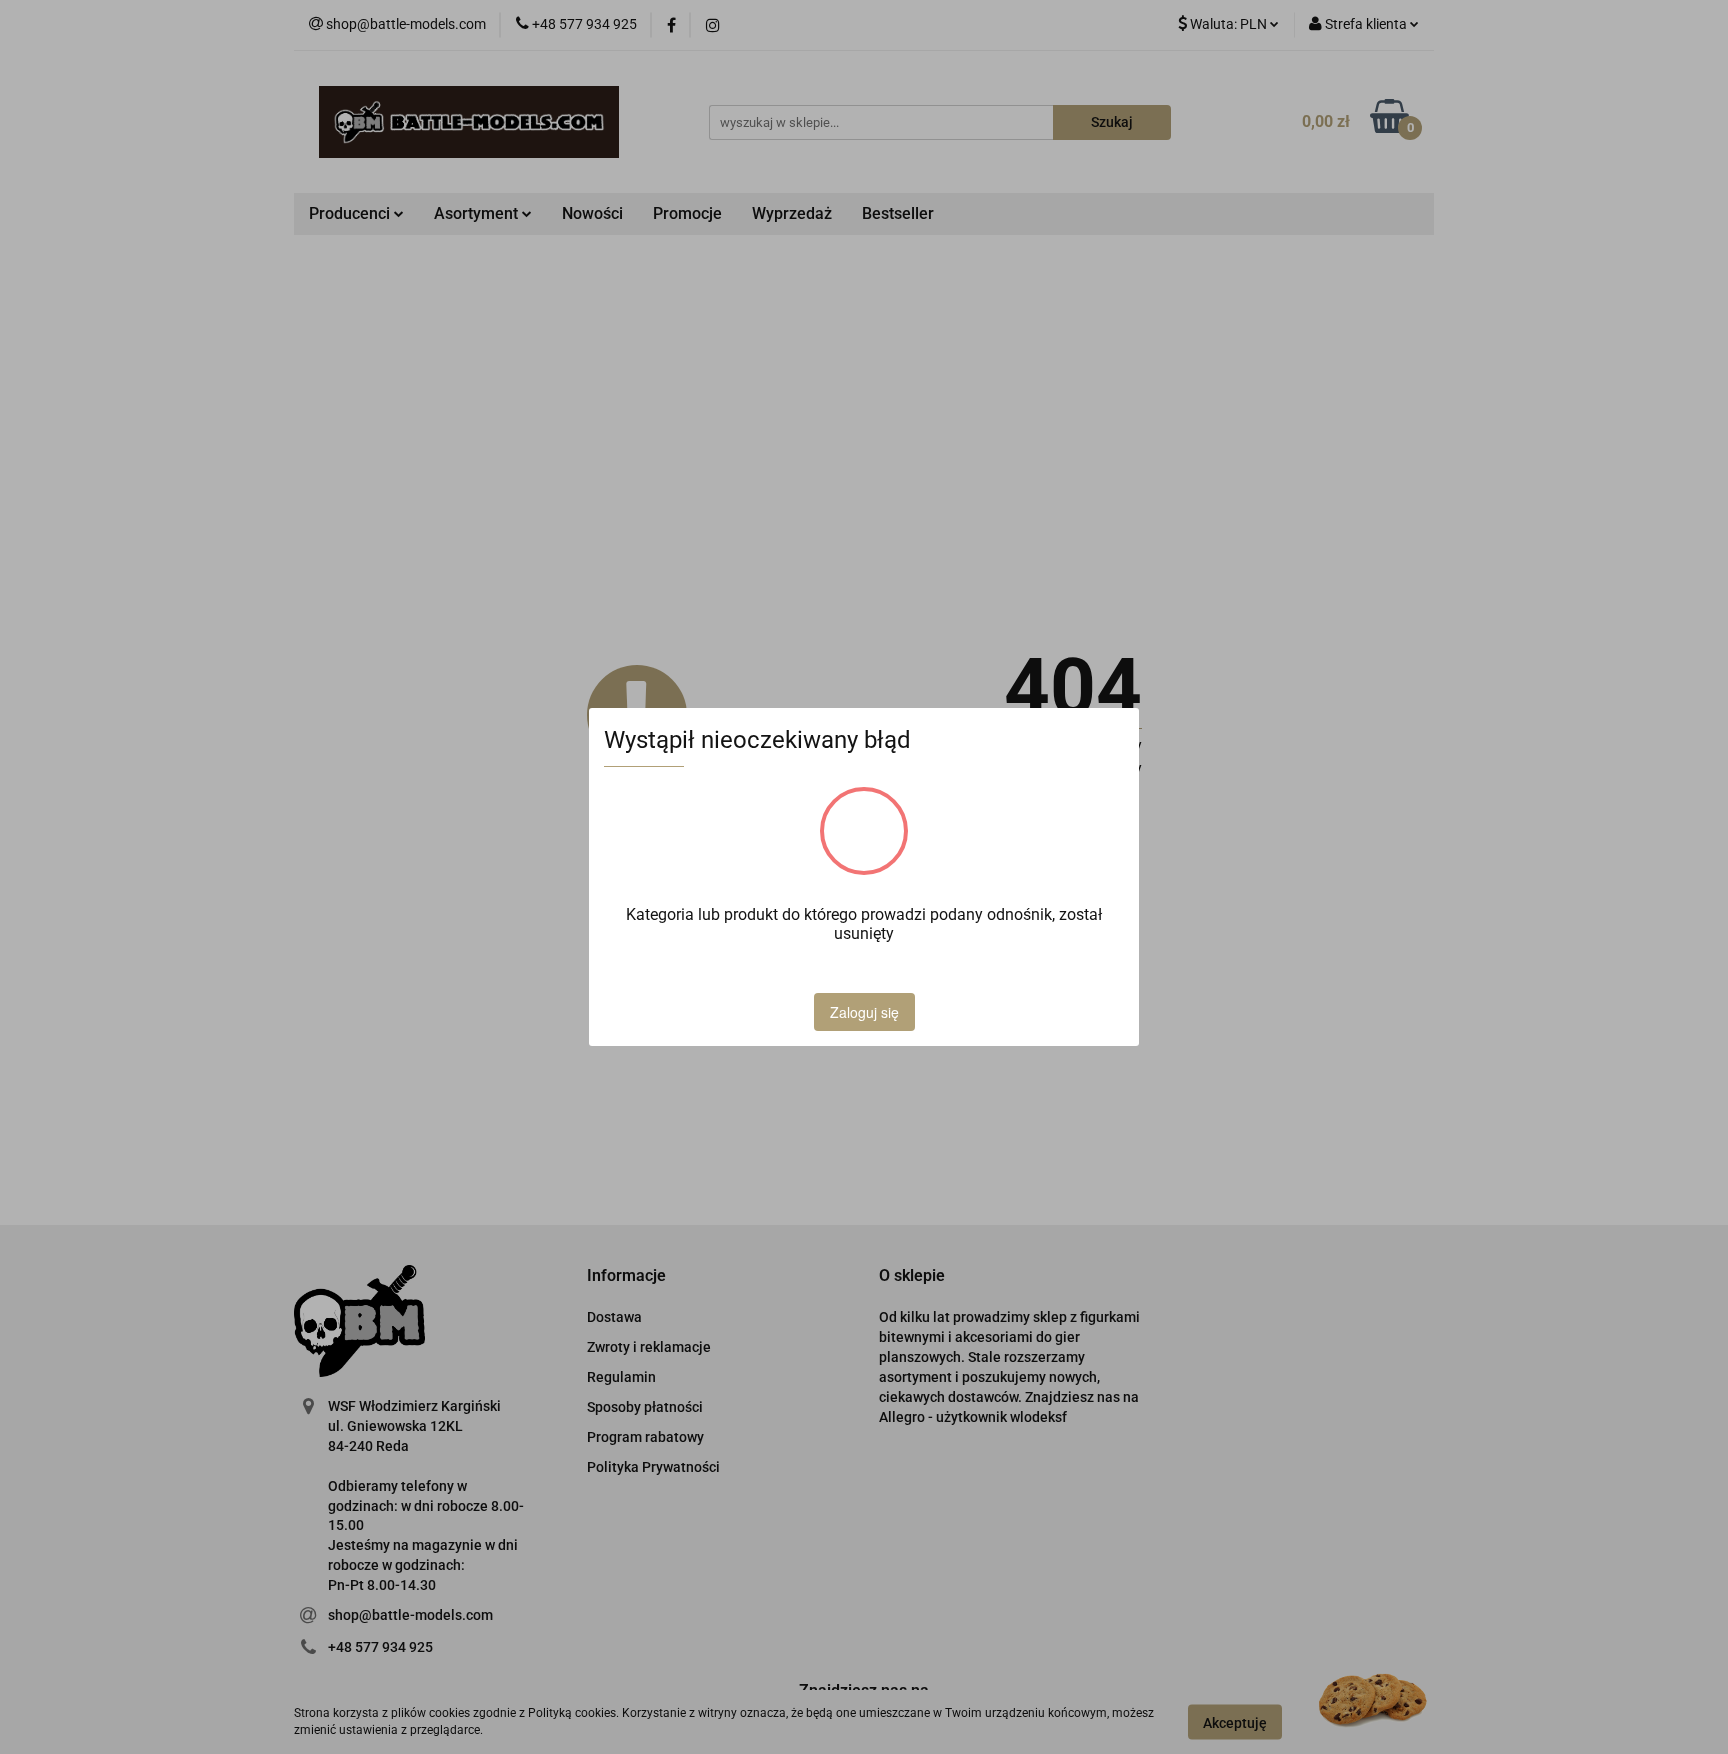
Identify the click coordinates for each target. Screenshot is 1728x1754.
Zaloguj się (864, 1012)
